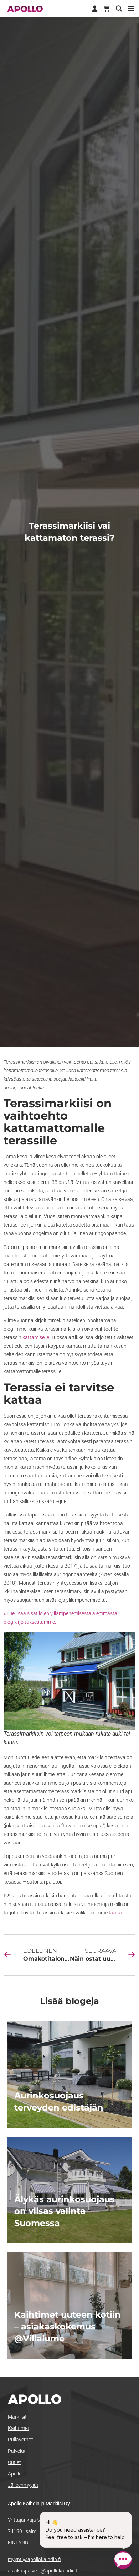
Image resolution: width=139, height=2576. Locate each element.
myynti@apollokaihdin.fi (34, 2559)
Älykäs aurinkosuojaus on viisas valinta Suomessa (65, 2211)
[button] (131, 8)
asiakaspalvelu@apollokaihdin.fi (43, 2571)
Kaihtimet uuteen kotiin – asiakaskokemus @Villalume (68, 2327)
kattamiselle (36, 1337)
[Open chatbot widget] (123, 2560)
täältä (115, 1913)
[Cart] (107, 9)
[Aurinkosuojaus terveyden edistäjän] (69, 2075)
